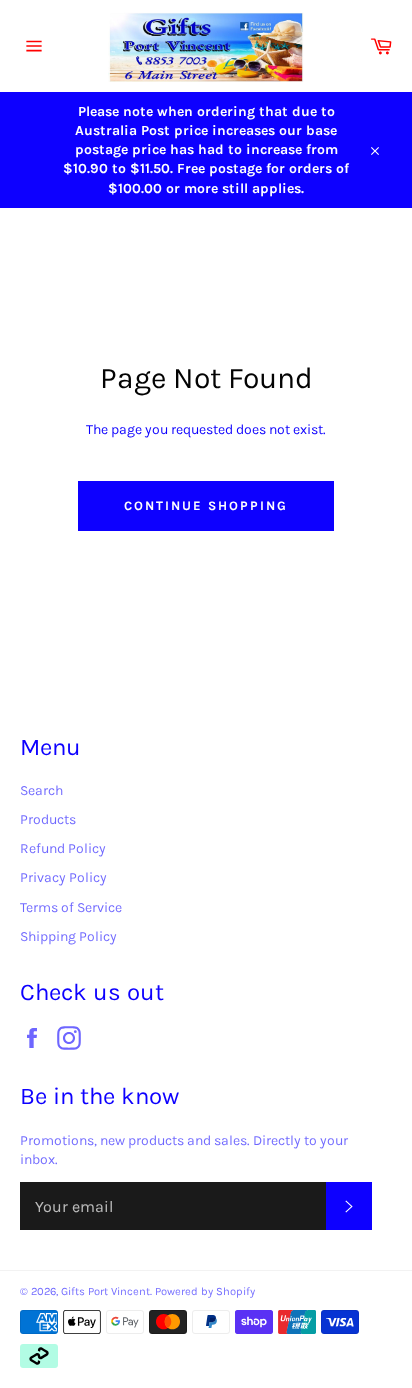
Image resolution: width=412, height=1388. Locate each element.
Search (41, 790)
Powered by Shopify (205, 1291)
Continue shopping (205, 505)
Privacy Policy (63, 877)
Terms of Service (71, 907)
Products (48, 819)
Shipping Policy (68, 936)
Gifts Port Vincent (105, 1291)
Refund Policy (63, 848)
